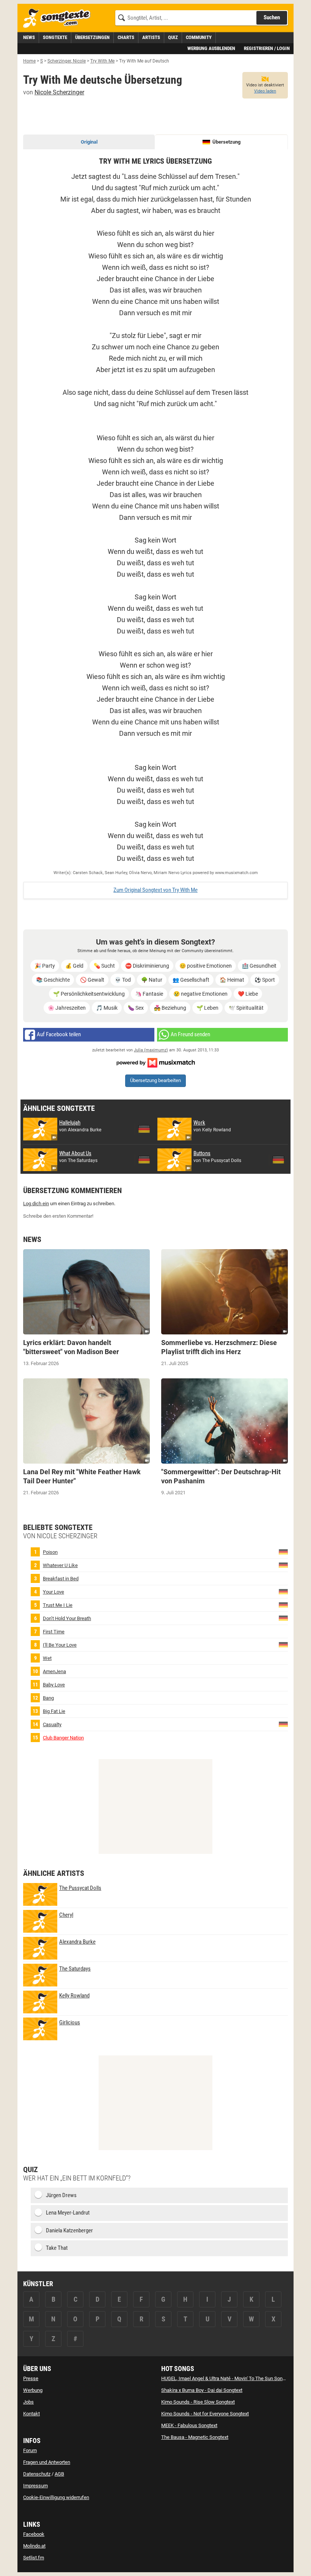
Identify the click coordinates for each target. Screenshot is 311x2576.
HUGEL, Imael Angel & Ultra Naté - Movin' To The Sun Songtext (227, 2378)
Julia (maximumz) (151, 1050)
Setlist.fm (34, 2558)
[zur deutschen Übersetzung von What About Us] (144, 1160)
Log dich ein (36, 1204)
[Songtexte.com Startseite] (59, 18)
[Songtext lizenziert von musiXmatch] (155, 1062)
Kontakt (31, 2414)
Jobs (28, 2402)
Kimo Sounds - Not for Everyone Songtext (205, 2414)
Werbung (33, 2390)
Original (89, 142)
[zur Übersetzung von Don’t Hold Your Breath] (283, 1618)
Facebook (34, 2534)
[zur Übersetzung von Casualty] (283, 1724)
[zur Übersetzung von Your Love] (283, 1591)
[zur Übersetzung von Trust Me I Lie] (283, 1604)
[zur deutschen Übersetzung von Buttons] (278, 1160)
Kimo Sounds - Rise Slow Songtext (198, 2402)
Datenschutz (37, 2474)
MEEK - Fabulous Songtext (189, 2425)
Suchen (272, 17)
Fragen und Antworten (47, 2462)
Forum (30, 2450)
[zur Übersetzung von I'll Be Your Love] (283, 1644)
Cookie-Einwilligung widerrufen (56, 2497)
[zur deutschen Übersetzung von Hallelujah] (144, 1129)
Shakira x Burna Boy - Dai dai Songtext (202, 2390)
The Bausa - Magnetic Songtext (195, 2437)
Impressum (35, 2486)
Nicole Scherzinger (59, 92)
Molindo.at (34, 2546)
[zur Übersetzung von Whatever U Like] (283, 1565)
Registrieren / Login (267, 48)
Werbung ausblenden (211, 48)
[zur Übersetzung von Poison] (283, 1551)
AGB (59, 2474)
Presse (31, 2378)
